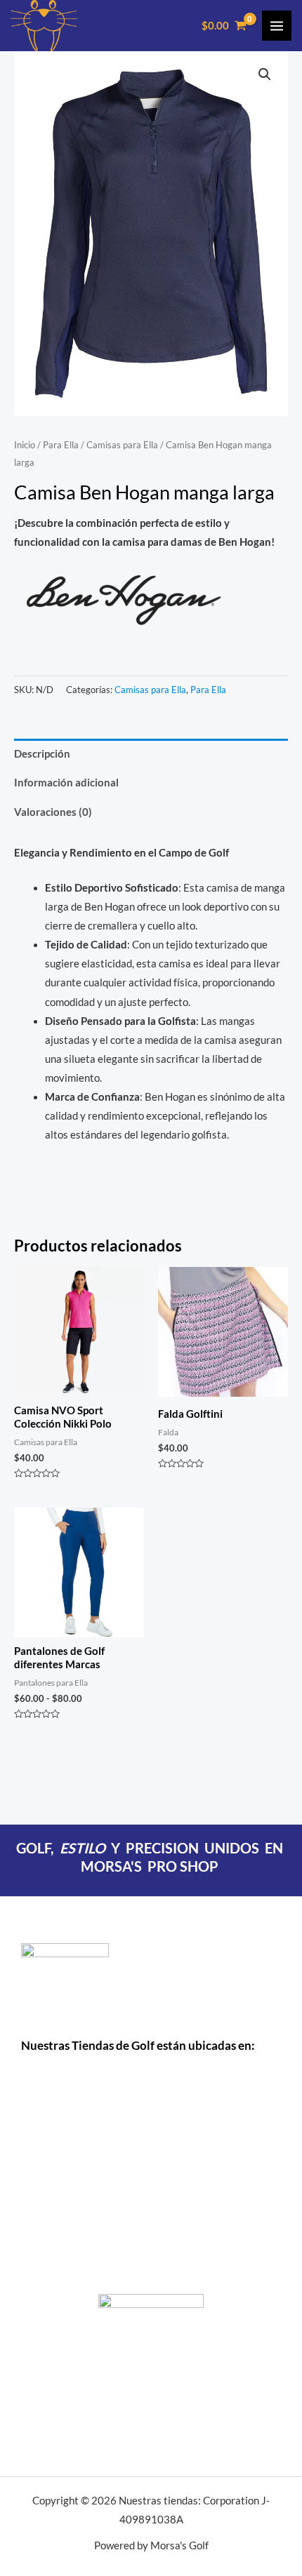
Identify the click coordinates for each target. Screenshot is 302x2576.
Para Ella (61, 445)
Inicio (25, 445)
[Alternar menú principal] (277, 25)
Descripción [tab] (42, 754)
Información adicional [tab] (66, 783)
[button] (265, 74)
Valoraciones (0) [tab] (53, 812)
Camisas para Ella (122, 445)
